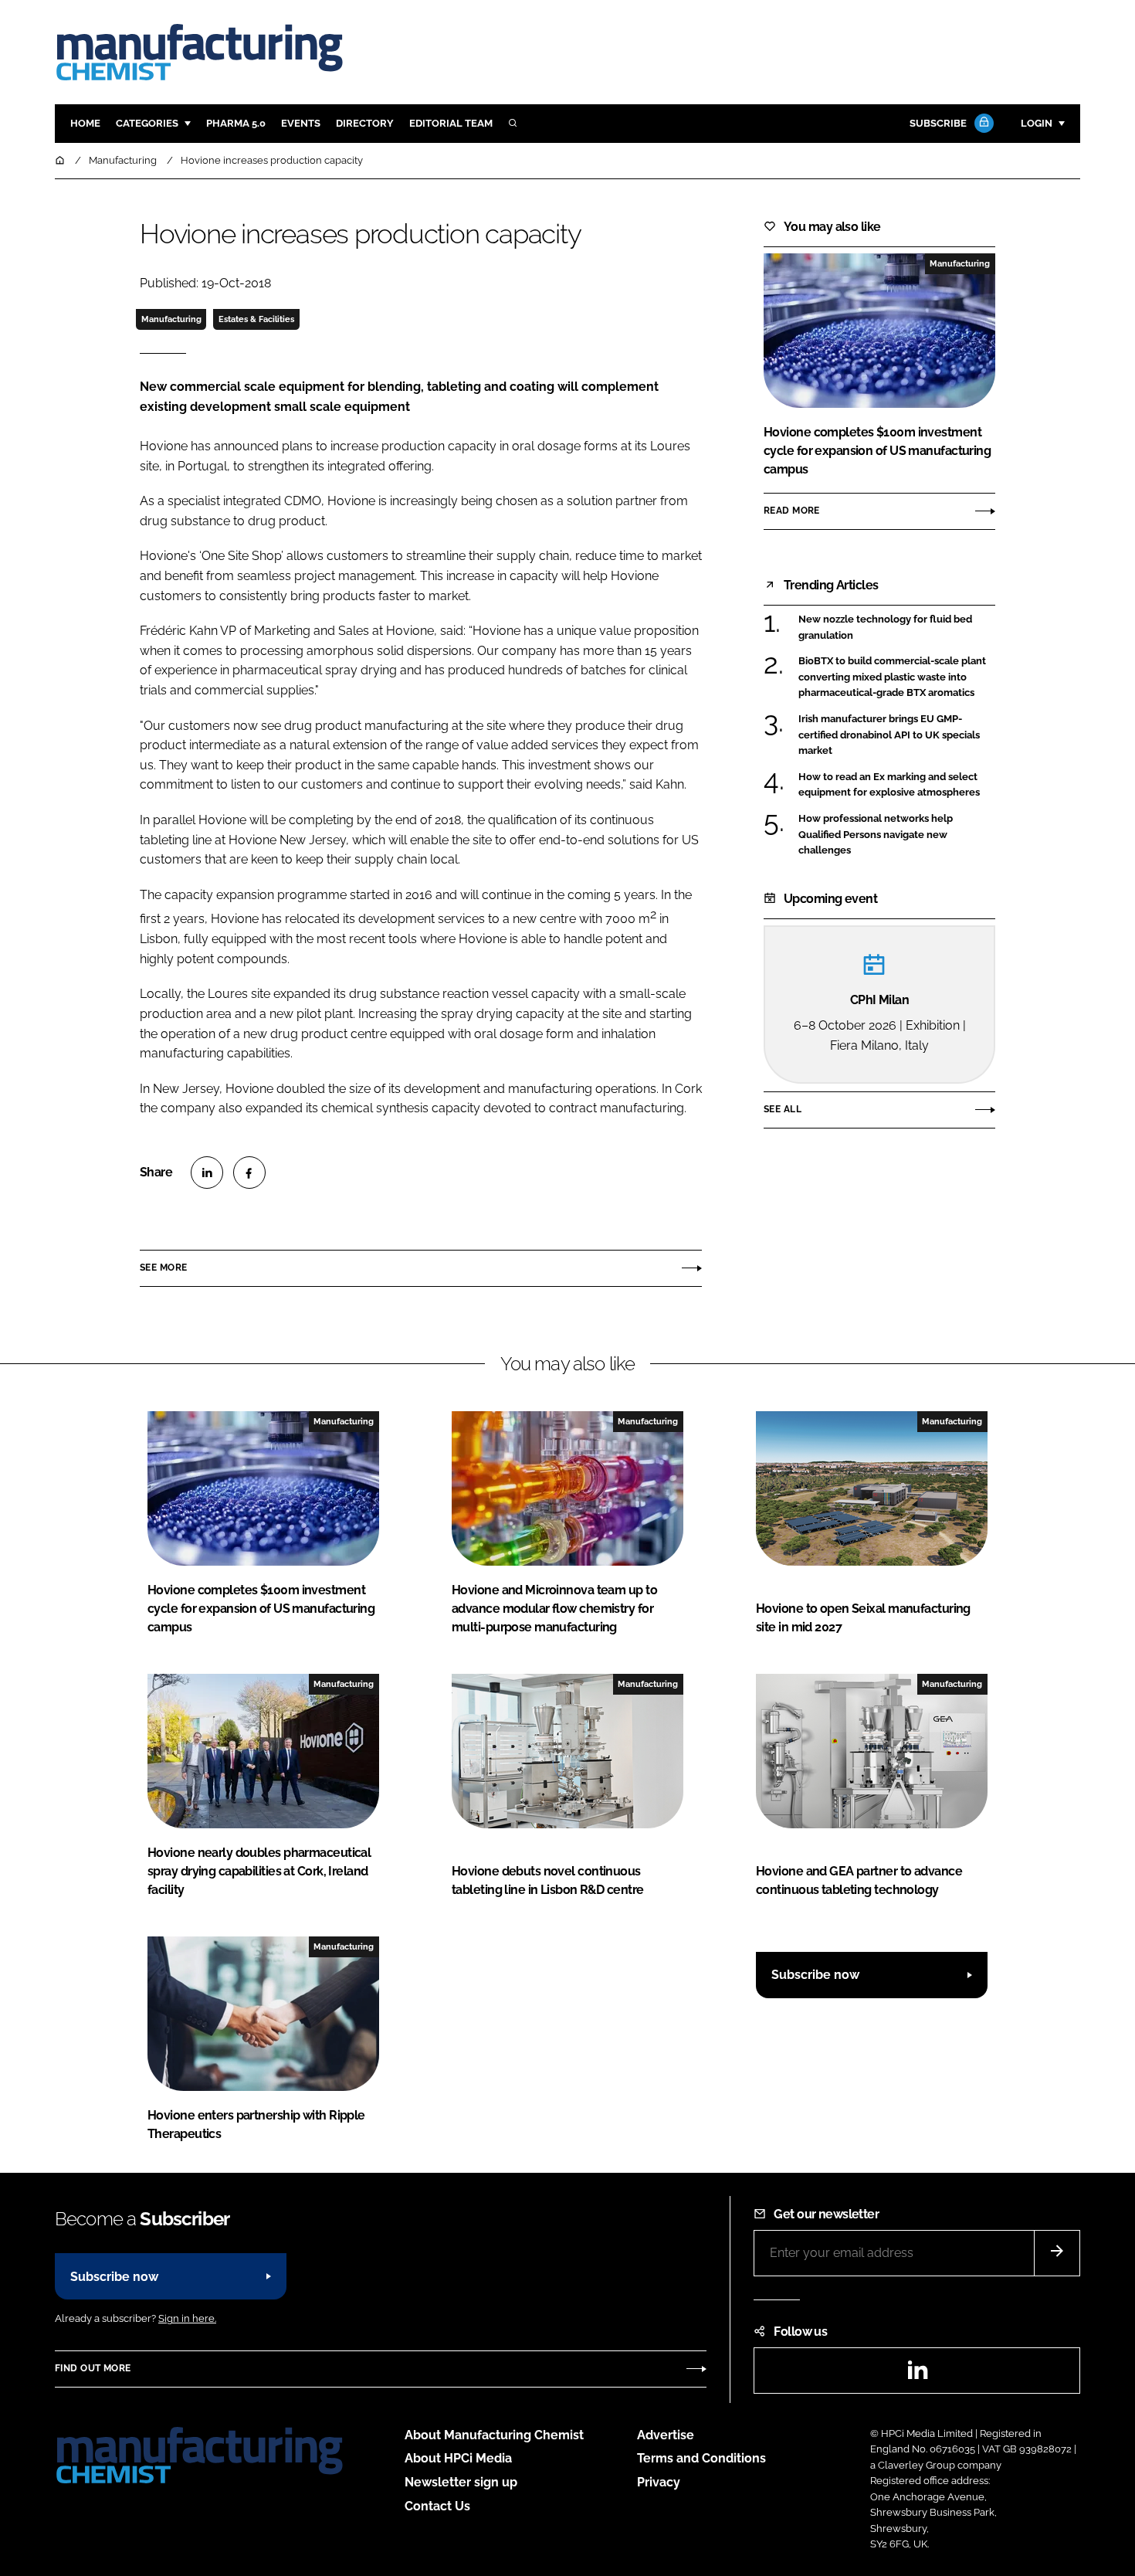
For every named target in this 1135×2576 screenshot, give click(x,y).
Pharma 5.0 (236, 123)
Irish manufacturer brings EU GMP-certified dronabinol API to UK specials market (889, 735)
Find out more (93, 2368)
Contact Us (437, 2506)
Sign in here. (187, 2318)
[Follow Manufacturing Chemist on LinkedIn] (917, 2375)
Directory (365, 123)
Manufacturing (171, 319)
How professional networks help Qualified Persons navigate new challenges (876, 835)
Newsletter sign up (461, 2482)
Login (1037, 123)
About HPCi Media (458, 2458)
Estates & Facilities (256, 319)
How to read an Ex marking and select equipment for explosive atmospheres (889, 785)
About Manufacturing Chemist (494, 2435)
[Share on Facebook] (249, 1173)
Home (85, 123)
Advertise (666, 2435)
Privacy (659, 2482)
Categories (147, 123)
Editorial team (451, 123)
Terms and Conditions (701, 2458)
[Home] (61, 160)
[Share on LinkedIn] (207, 1173)
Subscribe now (815, 1975)
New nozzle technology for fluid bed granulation (885, 628)
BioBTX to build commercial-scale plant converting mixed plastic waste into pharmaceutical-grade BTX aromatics (892, 677)
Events (301, 123)
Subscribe (938, 123)
